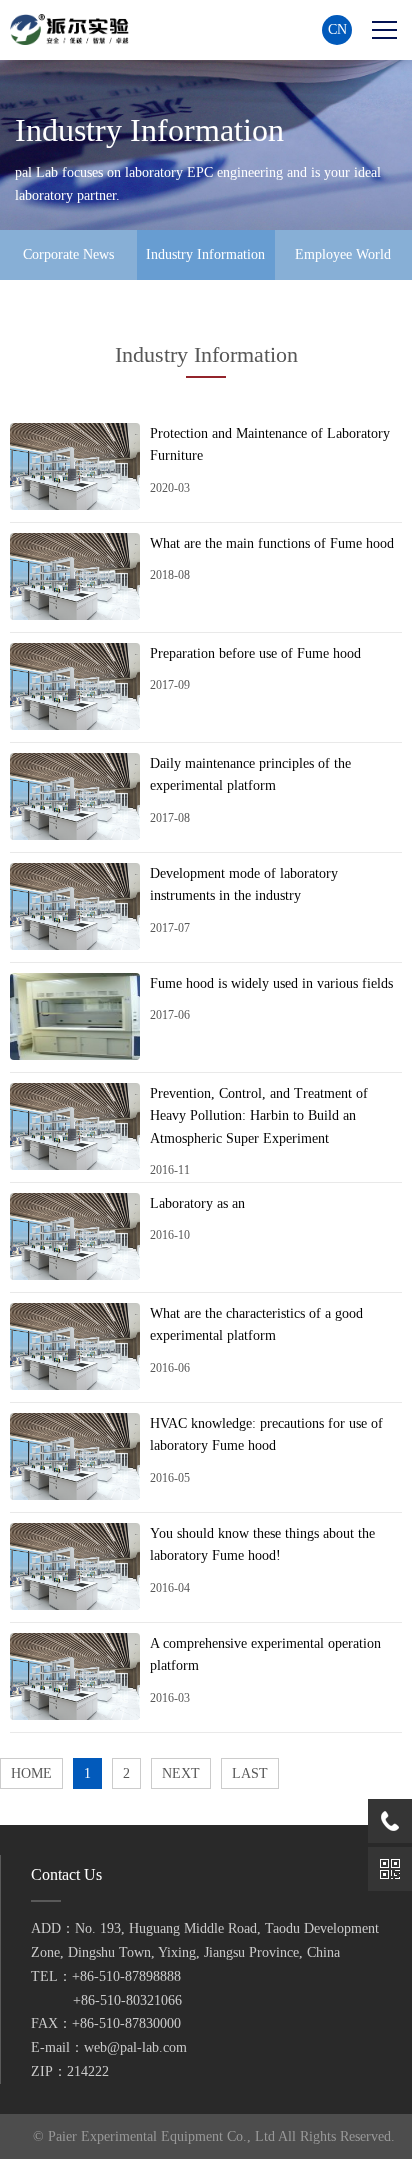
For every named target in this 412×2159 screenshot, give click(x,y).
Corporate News (68, 254)
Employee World (343, 254)
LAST (250, 1773)
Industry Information (205, 254)
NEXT (181, 1773)
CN (337, 29)
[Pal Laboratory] (75, 29)
